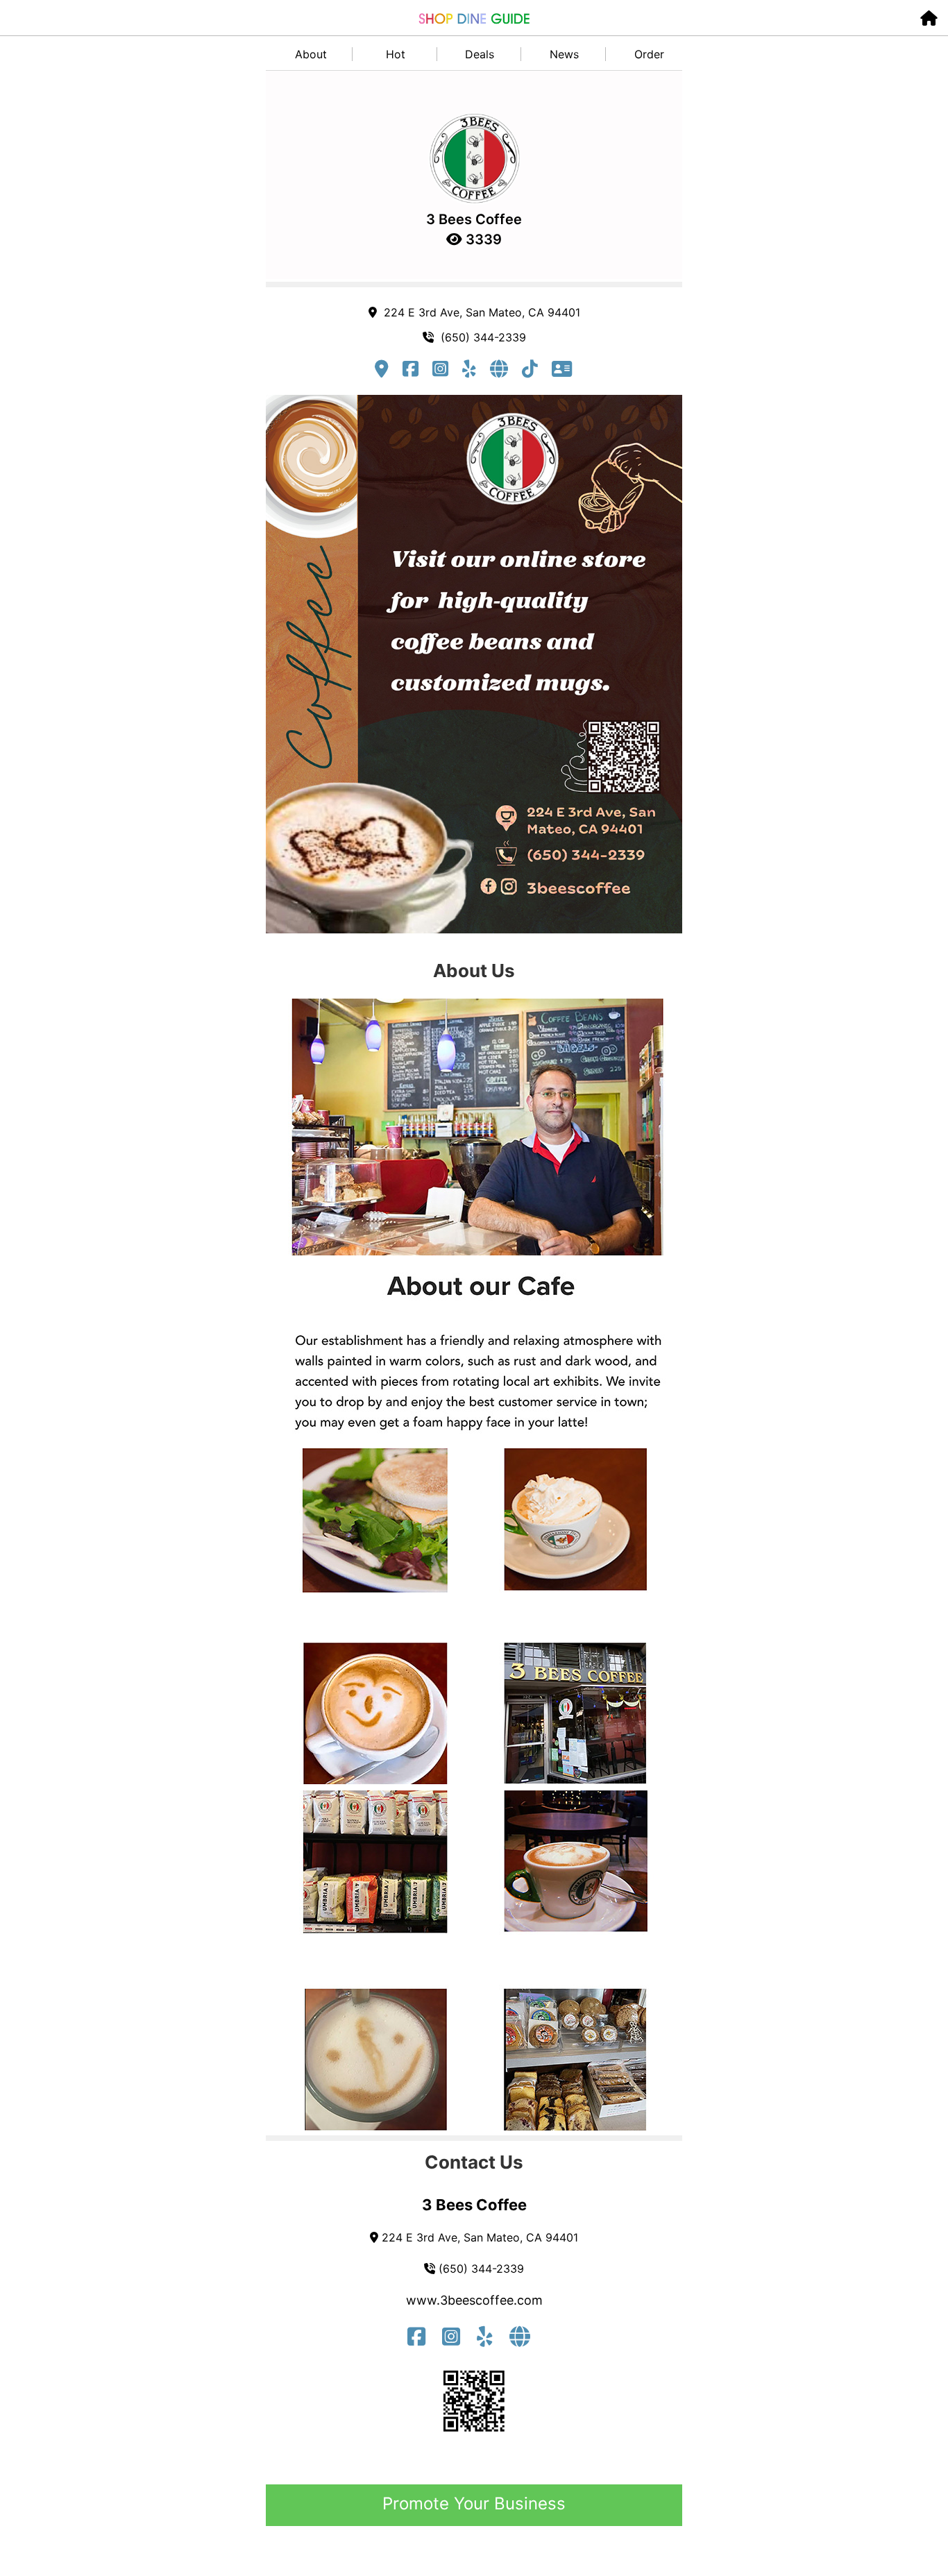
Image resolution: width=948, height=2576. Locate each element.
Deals (480, 54)
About (311, 54)
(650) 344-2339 (480, 337)
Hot (396, 54)
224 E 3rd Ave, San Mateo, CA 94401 (479, 312)
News (564, 54)
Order (649, 54)
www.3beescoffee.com (474, 2300)
